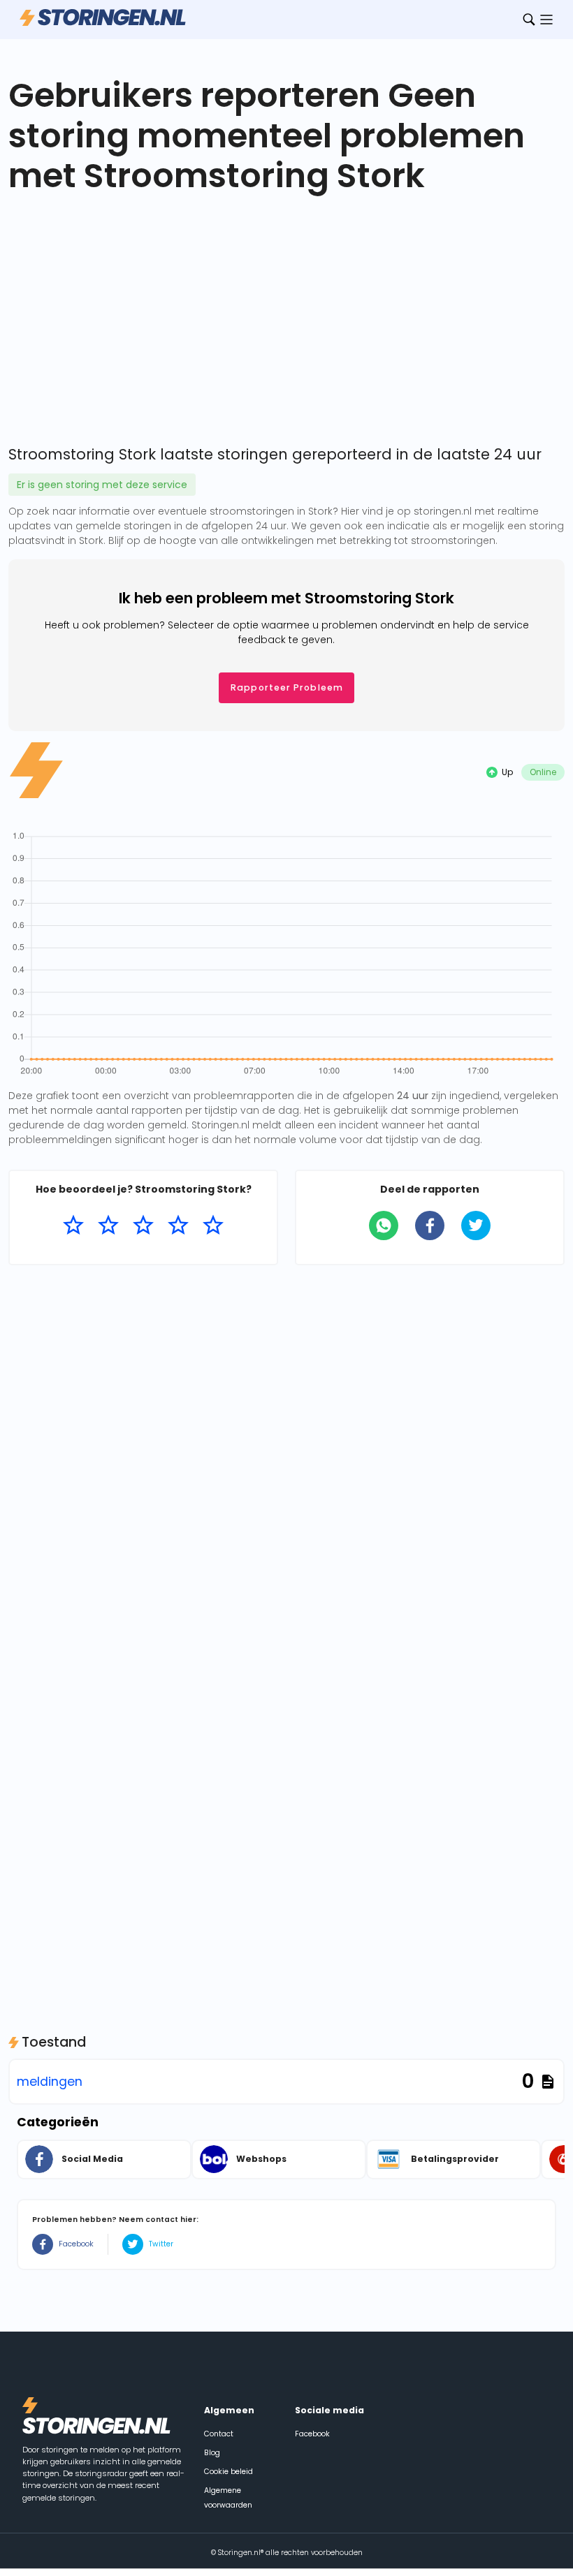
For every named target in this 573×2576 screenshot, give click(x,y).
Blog (212, 2453)
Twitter (161, 2244)
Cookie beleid (229, 2472)
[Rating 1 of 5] (73, 1226)
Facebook (76, 2244)
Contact (219, 2434)
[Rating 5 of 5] (213, 1226)
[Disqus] (286, 1455)
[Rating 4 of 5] (178, 1226)
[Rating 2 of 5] (108, 1226)
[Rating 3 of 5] (143, 1226)
